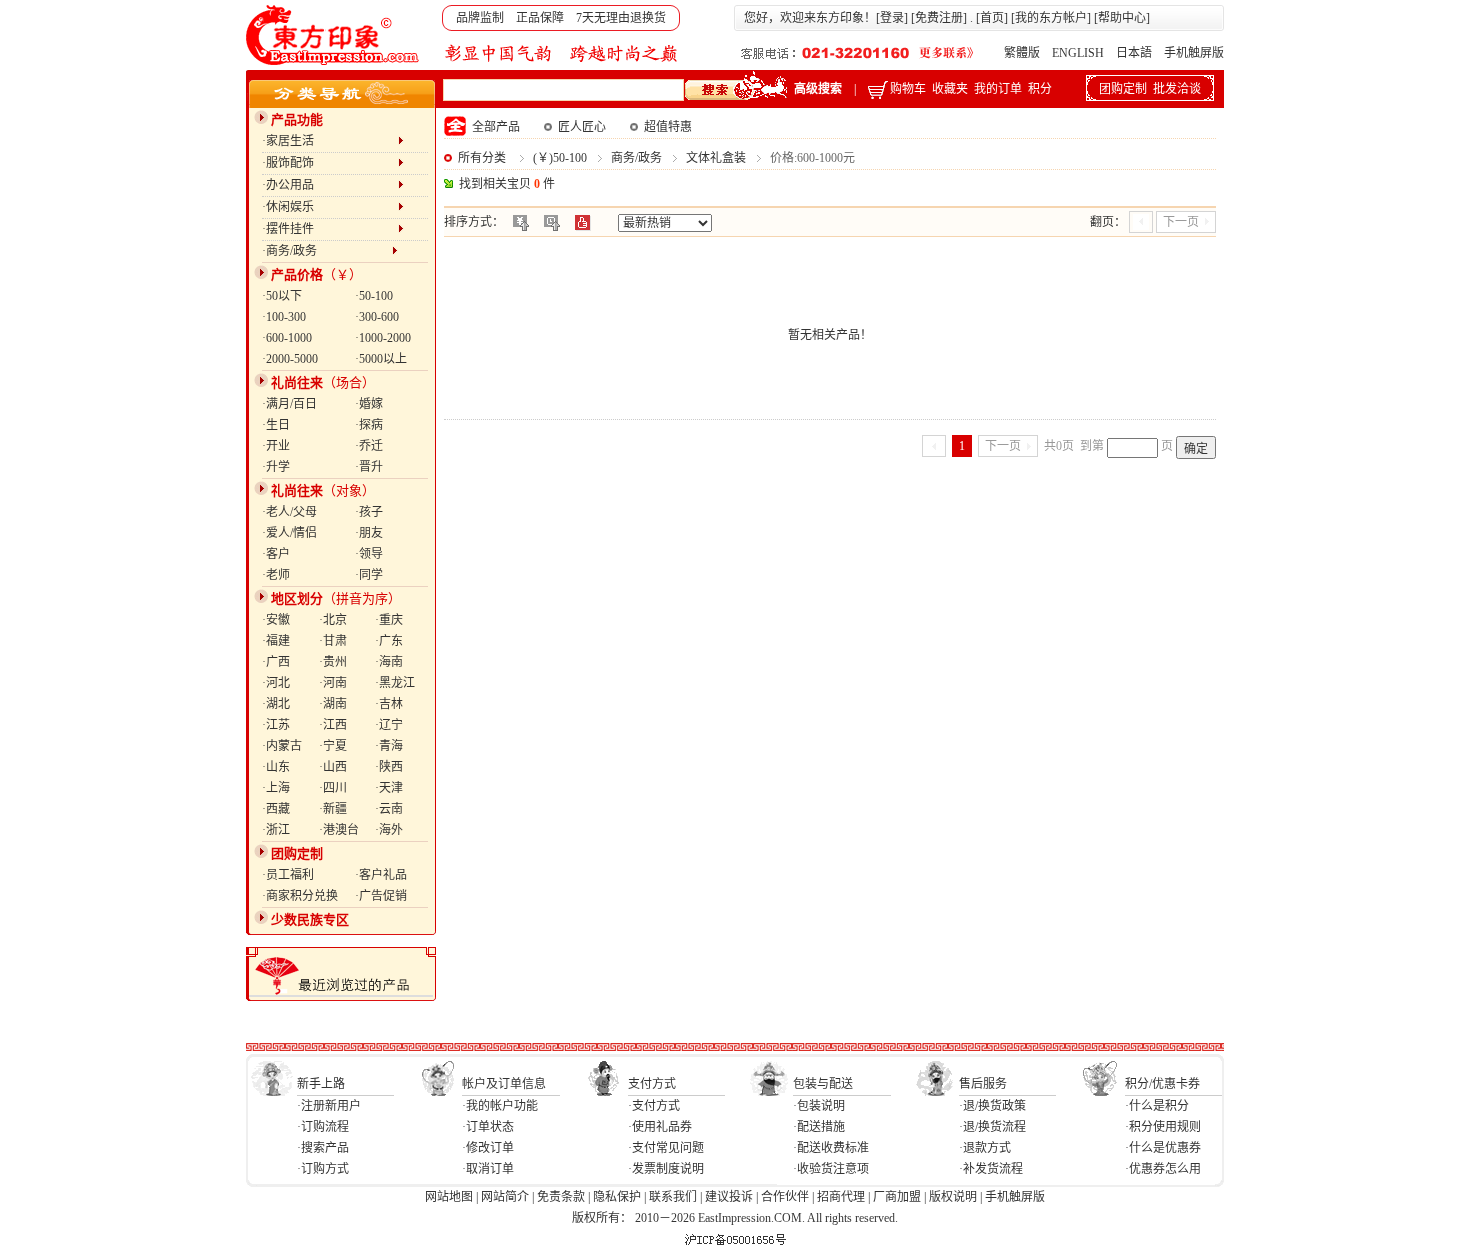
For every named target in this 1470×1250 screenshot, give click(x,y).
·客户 (276, 554)
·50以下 (282, 296)
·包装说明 (819, 1106)
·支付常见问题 (666, 1148)
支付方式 (652, 1084)
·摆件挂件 (330, 229)
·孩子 (369, 512)
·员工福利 (288, 875)
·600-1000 (287, 338)
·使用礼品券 (660, 1127)
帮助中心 (1122, 18)
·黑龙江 (395, 683)
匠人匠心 (582, 127)
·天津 (389, 788)
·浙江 (276, 830)
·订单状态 (488, 1127)
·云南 (389, 809)
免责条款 (561, 1197)
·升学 (276, 467)
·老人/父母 (289, 512)
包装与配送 (823, 1084)
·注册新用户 (329, 1106)
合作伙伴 (785, 1197)
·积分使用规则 (1163, 1127)
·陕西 (389, 767)
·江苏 (276, 725)
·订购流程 (323, 1127)
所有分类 (482, 158)
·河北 (276, 683)
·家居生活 (330, 141)
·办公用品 (330, 185)
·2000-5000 (290, 359)
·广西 (276, 662)
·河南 (333, 683)
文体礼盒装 (716, 158)
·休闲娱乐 (330, 207)
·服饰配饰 (330, 163)
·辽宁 (389, 725)
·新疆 (333, 809)
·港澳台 (339, 830)
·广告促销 (381, 896)
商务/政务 (636, 158)
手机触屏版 (1194, 53)
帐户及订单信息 (504, 1084)
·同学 (369, 575)
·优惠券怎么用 (1163, 1169)
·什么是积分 (1157, 1106)
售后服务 (983, 1084)
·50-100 (374, 296)
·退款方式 (985, 1148)
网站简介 (505, 1197)
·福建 (276, 641)
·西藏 (276, 809)
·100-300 (284, 317)
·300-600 (377, 317)
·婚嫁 (369, 404)
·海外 (389, 830)
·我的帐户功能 (500, 1106)
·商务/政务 (327, 251)
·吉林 (389, 704)
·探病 (369, 425)
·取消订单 (488, 1169)
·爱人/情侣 (289, 533)
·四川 (333, 788)
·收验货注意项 (831, 1169)
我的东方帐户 (1051, 18)
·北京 (333, 620)
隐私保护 (617, 1197)
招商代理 (841, 1197)
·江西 (333, 725)
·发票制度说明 (666, 1169)
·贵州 (333, 662)
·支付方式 (654, 1106)
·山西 (333, 767)
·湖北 (276, 704)
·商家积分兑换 (300, 896)
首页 (992, 18)
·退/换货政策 (992, 1106)
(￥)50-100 (560, 158)
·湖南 (333, 704)
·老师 (276, 575)
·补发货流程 (991, 1169)
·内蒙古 (282, 746)
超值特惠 (668, 127)
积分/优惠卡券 (1162, 1084)
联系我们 (673, 1197)
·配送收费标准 (831, 1148)
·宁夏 (333, 746)
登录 (892, 18)
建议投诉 (729, 1197)
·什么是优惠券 (1163, 1148)
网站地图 (449, 1197)
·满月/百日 (289, 404)
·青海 (389, 746)
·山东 (276, 767)
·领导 (369, 554)
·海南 (389, 662)
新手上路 (321, 1084)
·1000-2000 (383, 338)
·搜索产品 (323, 1148)
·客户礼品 (381, 875)
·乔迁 (369, 446)
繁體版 (1022, 53)
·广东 (389, 641)
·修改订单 (488, 1148)
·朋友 (369, 533)
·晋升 (369, 467)
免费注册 (939, 18)
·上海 (276, 788)
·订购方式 (323, 1169)
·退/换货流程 (992, 1127)
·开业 (276, 446)
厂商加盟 (897, 1197)
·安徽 (276, 620)
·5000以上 (381, 359)
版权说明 (953, 1197)
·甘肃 (333, 641)
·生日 (276, 425)
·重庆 (389, 620)
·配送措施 (819, 1127)
